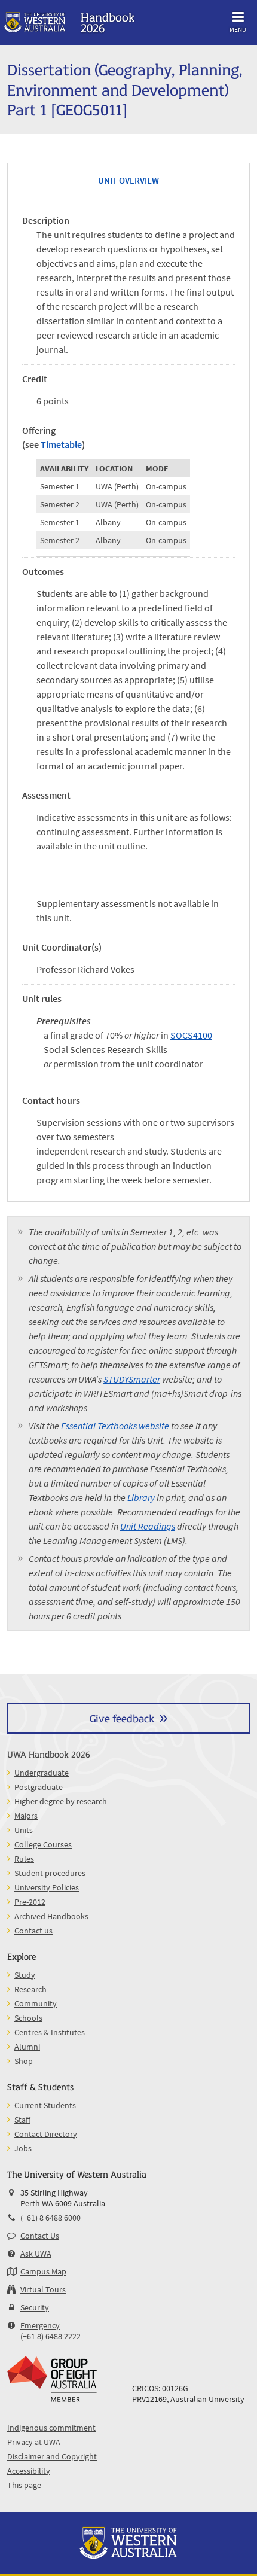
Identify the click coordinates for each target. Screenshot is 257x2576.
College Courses (43, 1844)
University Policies (47, 1887)
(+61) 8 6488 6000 (51, 2218)
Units (24, 1830)
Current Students (45, 2105)
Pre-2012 (30, 1902)
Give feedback (122, 1718)
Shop (24, 2061)
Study (25, 1975)
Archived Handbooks (51, 1916)
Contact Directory (46, 2134)
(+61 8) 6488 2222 (51, 2336)
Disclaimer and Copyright (52, 2456)
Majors (26, 1816)
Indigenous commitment (51, 2428)
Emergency (40, 2325)
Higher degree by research (61, 1801)
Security (35, 2307)
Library (141, 1497)
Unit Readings (148, 1526)
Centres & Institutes (50, 2032)
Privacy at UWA (34, 2442)
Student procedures (50, 1873)
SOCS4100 (191, 1035)
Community (36, 2003)
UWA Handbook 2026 (49, 1754)
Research (30, 1989)
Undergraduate (42, 1773)
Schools (28, 2018)
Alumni (27, 2047)
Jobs (23, 2148)
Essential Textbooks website (115, 1426)
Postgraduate (39, 1787)
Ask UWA (36, 2254)
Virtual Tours (43, 2289)
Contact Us (40, 2236)
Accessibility (29, 2471)
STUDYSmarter (132, 1379)
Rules (24, 1859)
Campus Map (43, 2271)
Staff (22, 2120)
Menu (238, 29)
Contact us (33, 1931)
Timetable (61, 444)
